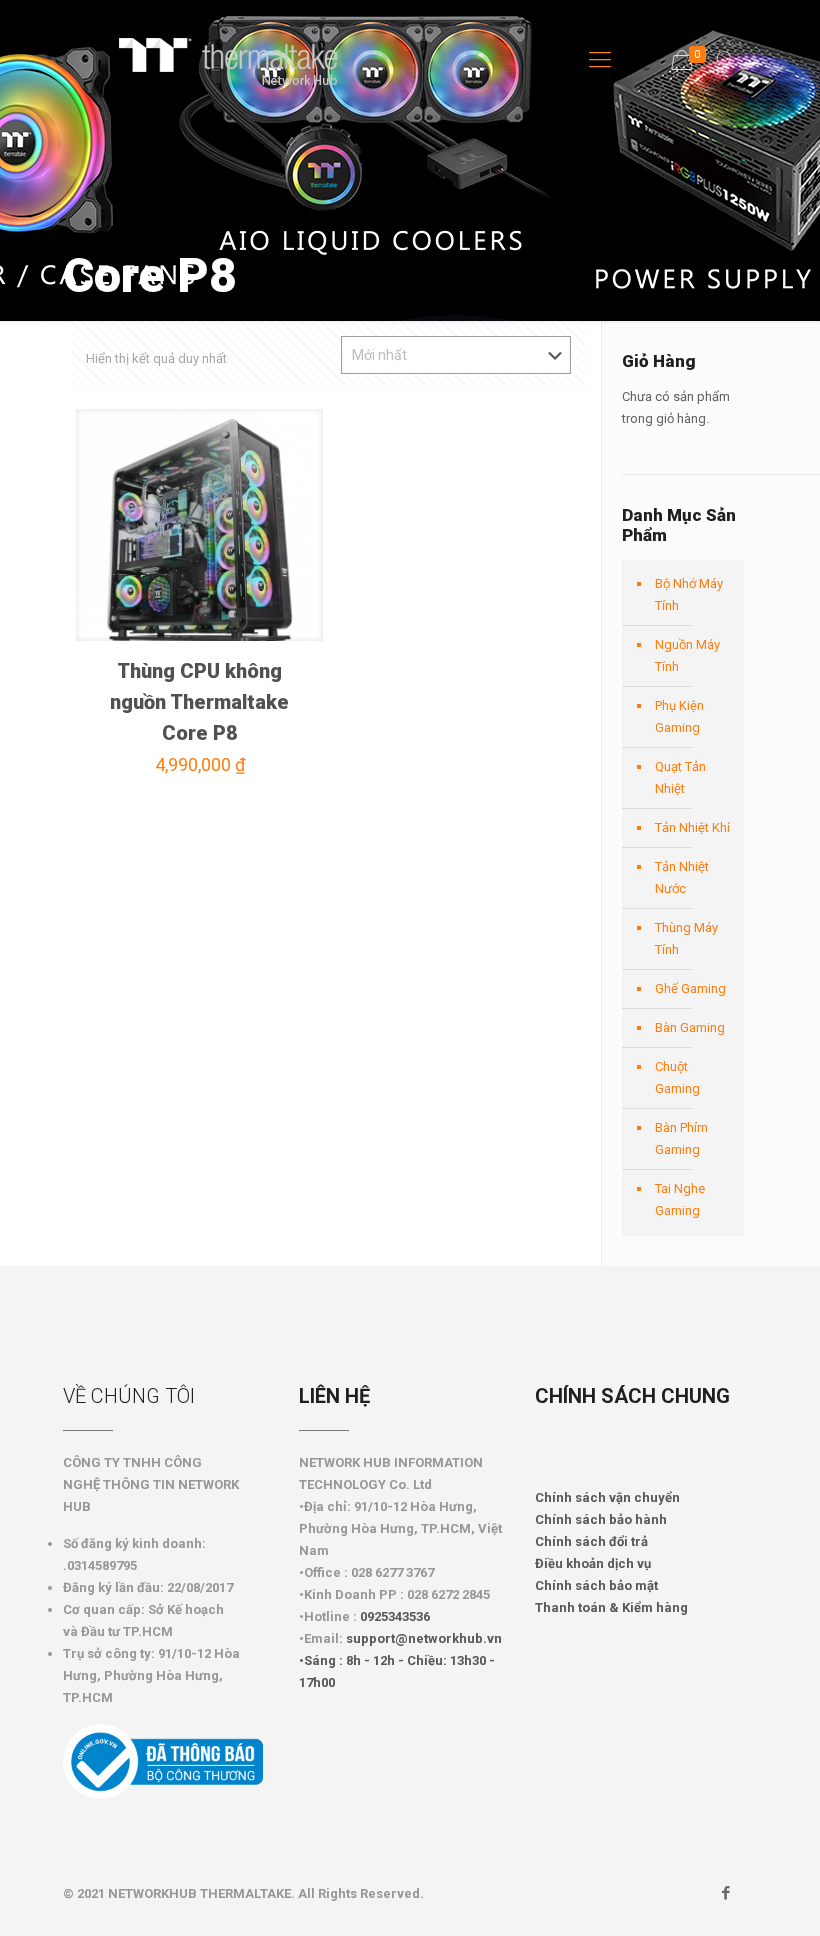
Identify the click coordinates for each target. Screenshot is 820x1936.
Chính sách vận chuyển (607, 1497)
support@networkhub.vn (424, 1638)
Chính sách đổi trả (591, 1541)
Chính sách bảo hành (601, 1519)
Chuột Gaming (677, 1077)
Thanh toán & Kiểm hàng (611, 1607)
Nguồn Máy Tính (687, 655)
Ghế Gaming (690, 988)
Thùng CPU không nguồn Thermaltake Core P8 (199, 702)
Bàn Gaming (690, 1027)
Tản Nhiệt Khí (692, 827)
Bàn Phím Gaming (681, 1138)
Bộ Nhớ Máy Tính (689, 594)
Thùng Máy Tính (686, 938)
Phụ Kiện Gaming (679, 716)
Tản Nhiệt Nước (682, 877)
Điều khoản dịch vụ (593, 1563)
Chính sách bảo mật (596, 1585)
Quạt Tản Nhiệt (680, 777)
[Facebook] (726, 1893)
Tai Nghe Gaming (680, 1199)
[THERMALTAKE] (238, 60)
